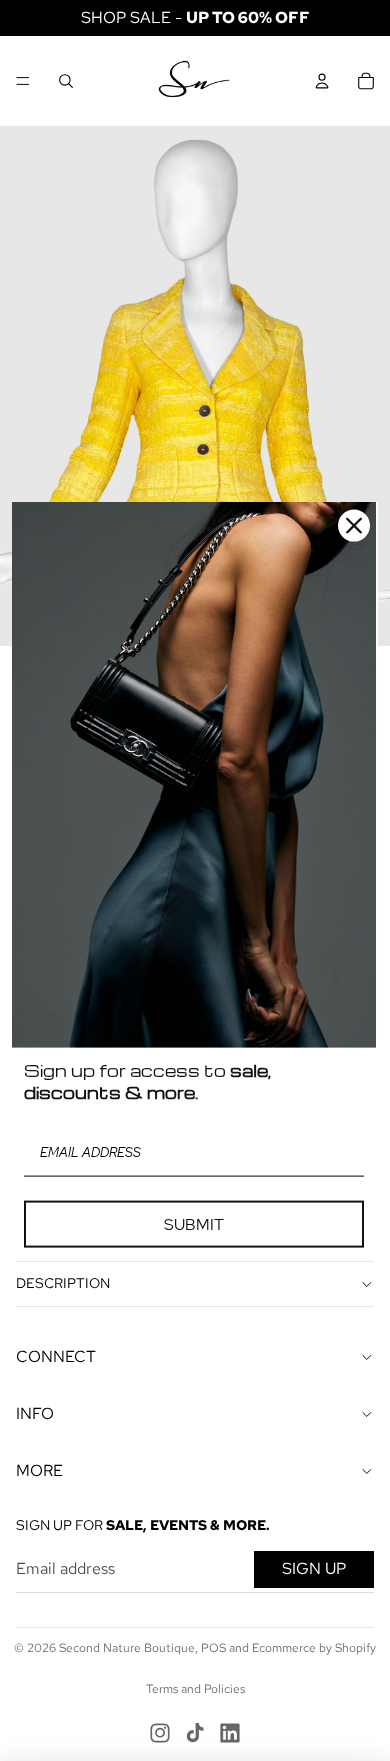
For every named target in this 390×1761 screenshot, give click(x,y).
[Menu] (23, 81)
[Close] (354, 525)
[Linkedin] (230, 1733)
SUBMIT (194, 1224)
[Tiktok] (195, 1733)
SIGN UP (314, 1568)
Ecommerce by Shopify (314, 1648)
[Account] (322, 81)
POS (213, 1648)
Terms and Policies (195, 1689)
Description (63, 1283)
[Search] (66, 81)
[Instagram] (160, 1733)
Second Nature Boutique (127, 1648)
